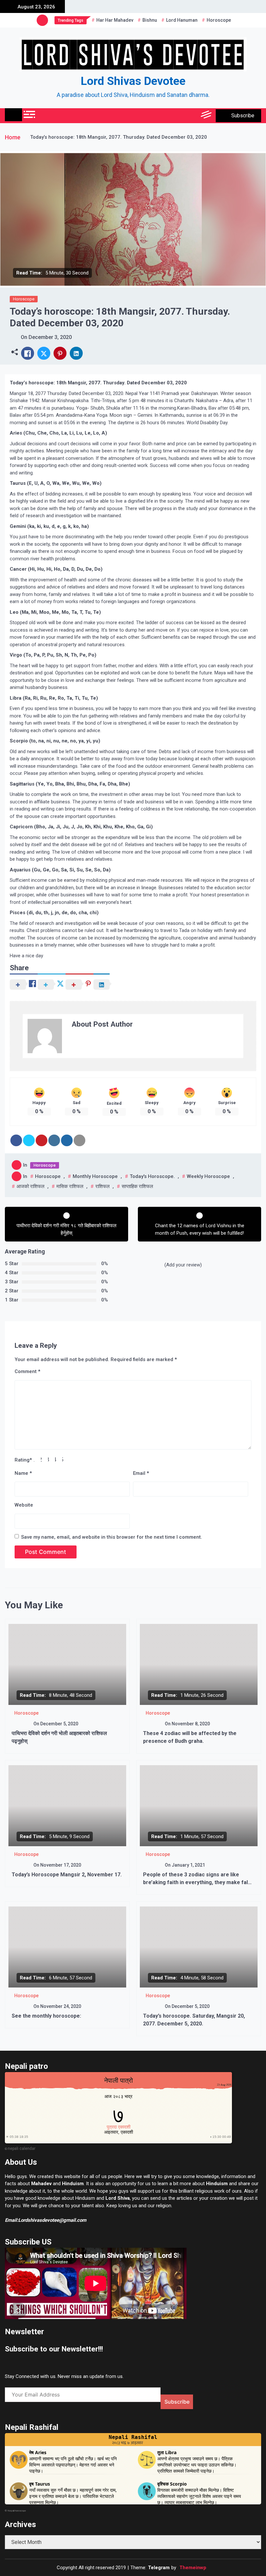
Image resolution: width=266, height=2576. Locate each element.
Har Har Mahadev (115, 20)
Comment (27, 1371)
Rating (23, 1460)
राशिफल (103, 1186)
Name (23, 1473)
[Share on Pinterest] (42, 1140)
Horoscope (219, 20)
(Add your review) (183, 1265)
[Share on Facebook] (16, 1140)
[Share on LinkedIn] (54, 1140)
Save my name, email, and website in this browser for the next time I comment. (112, 1537)
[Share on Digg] (67, 1140)
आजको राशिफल (30, 1186)
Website (24, 1505)
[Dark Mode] (178, 116)
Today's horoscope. (152, 1176)
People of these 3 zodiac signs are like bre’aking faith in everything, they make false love (199, 1882)
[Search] (192, 116)
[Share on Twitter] (29, 1140)
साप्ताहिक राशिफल (137, 1186)
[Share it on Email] (79, 1140)
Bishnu (150, 20)
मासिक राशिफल (70, 1186)
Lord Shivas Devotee (133, 81)
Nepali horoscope (17, 2511)
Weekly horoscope (208, 1176)
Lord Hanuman (182, 20)
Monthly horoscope (95, 1176)
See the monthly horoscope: (46, 2016)
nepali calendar (22, 2149)
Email (141, 1473)
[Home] (13, 115)
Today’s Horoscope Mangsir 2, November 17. (67, 1875)
